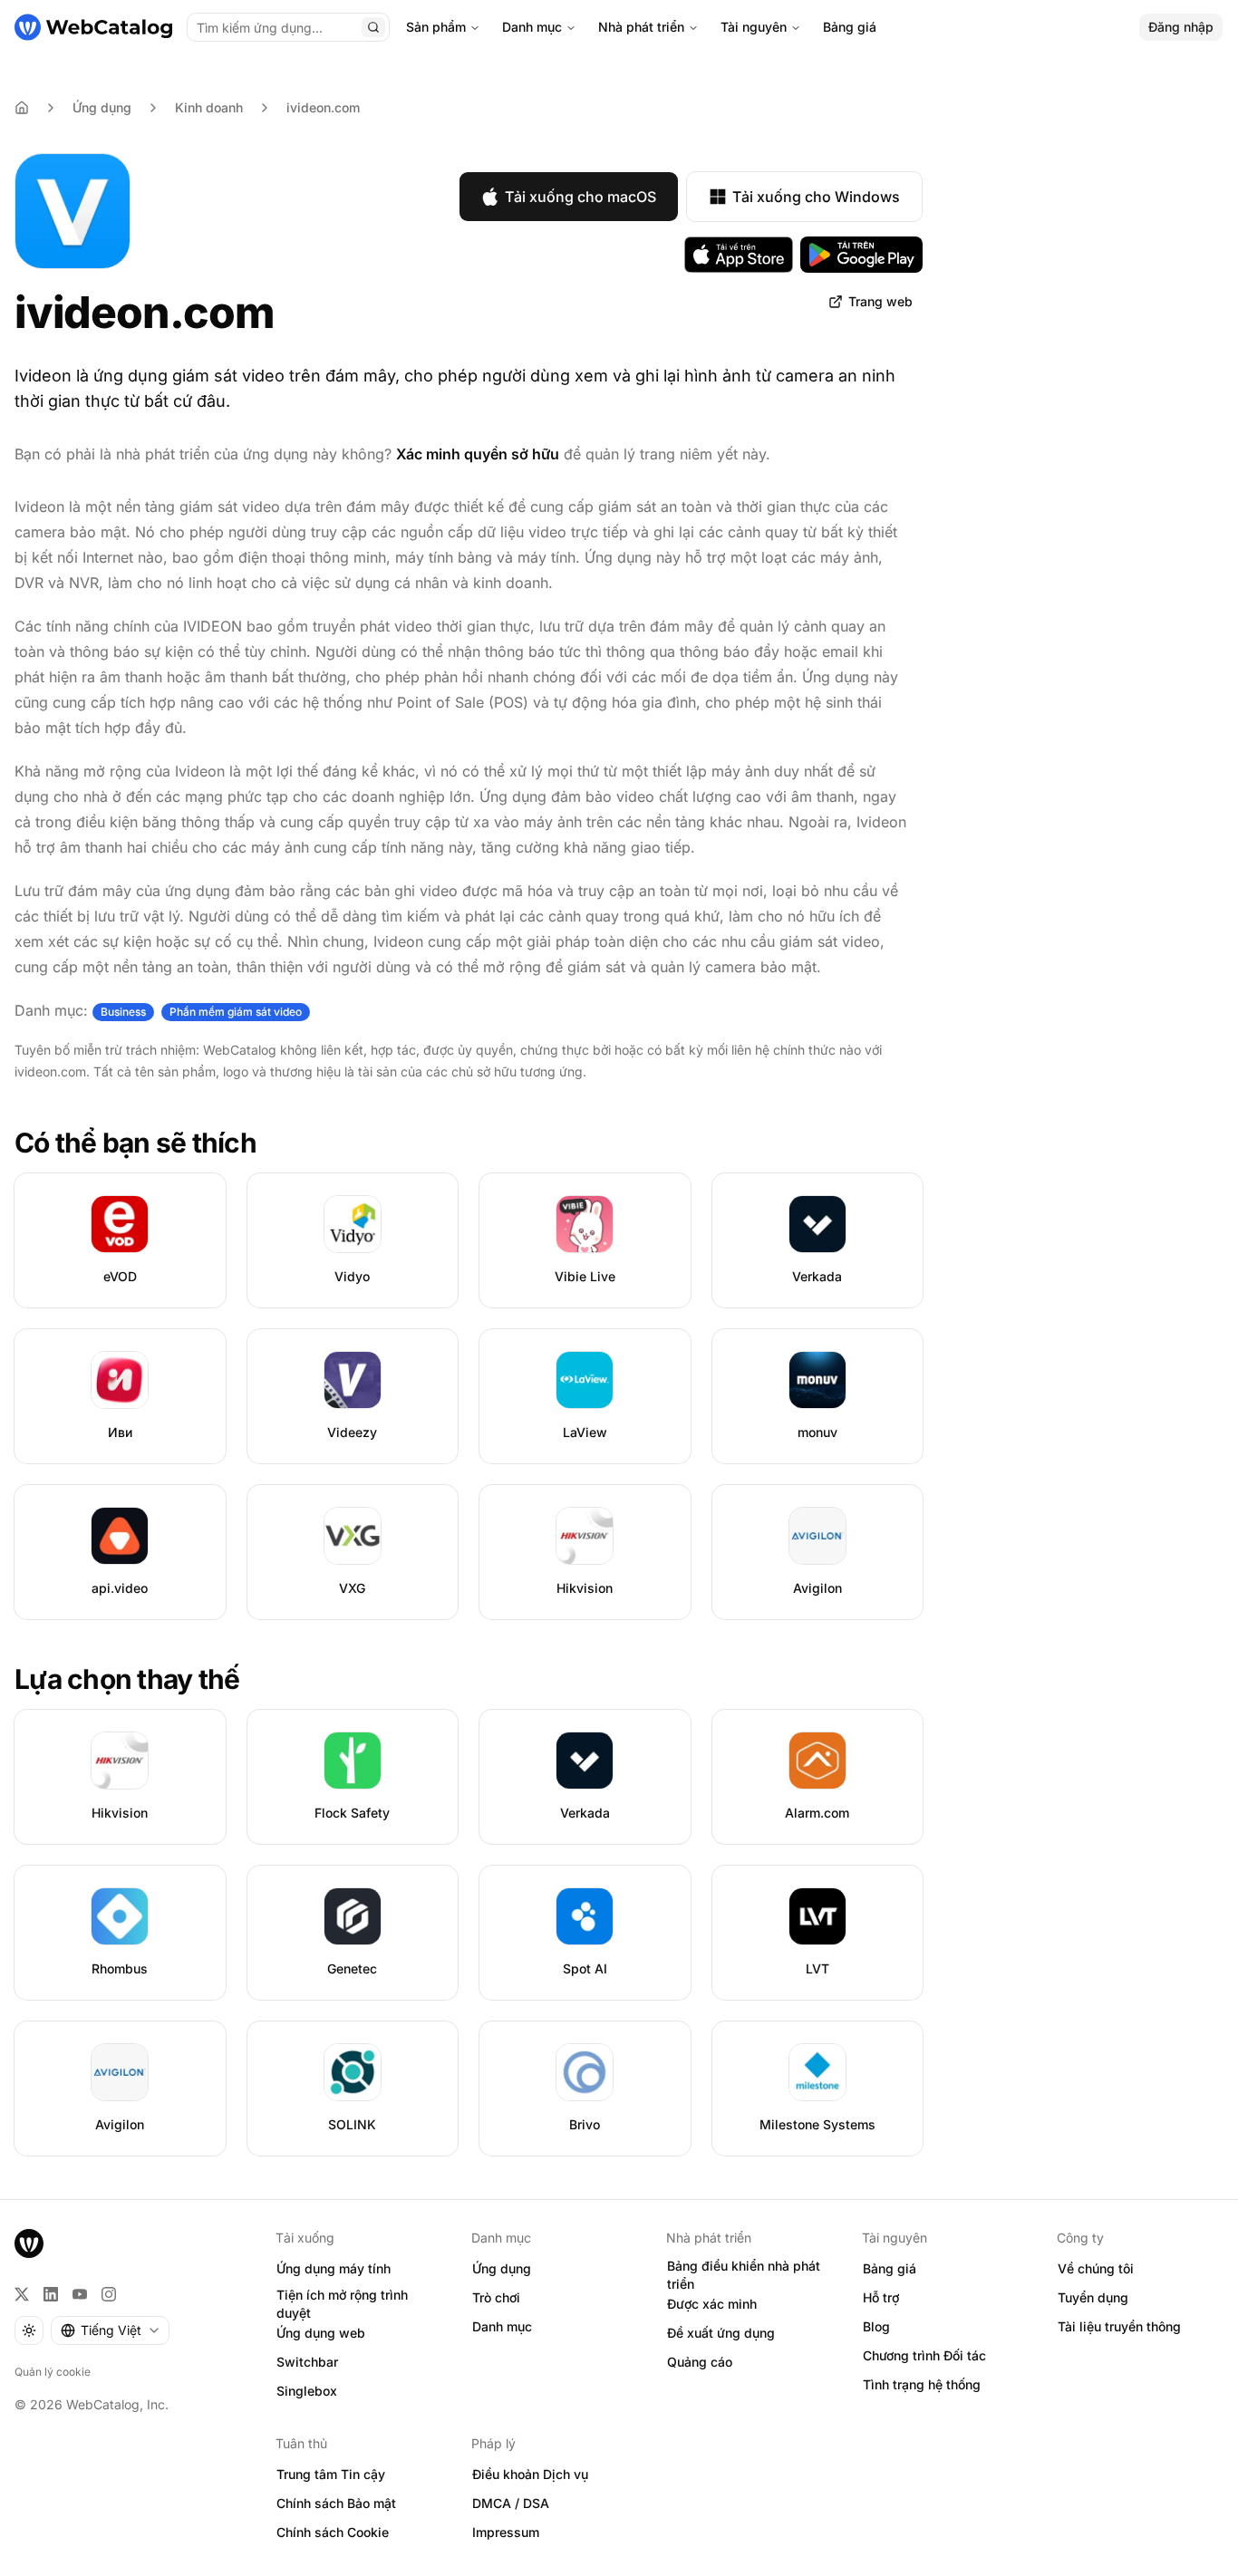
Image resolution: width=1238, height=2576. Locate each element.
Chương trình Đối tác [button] (924, 2355)
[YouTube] (80, 2294)
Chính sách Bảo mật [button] (336, 2503)
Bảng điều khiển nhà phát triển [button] (744, 2275)
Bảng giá (850, 27)
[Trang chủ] (93, 27)
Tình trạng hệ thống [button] (922, 2384)
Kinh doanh (209, 107)
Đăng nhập (1181, 27)
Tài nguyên (754, 27)
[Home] (22, 108)
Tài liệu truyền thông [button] (1119, 2326)
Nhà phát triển (641, 27)
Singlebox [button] (307, 2391)
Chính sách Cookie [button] (333, 2532)
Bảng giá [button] (890, 2268)
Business (123, 1012)
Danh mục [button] (502, 2326)
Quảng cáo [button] (700, 2362)
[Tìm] (373, 27)
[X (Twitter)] (22, 2294)
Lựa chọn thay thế (127, 1679)
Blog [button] (876, 2326)
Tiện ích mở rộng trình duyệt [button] (342, 2304)
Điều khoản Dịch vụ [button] (530, 2474)
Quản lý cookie (53, 2372)
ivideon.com (323, 107)
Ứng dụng (102, 107)
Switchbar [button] (307, 2362)
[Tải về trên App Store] (739, 255)
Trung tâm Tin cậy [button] (331, 2474)
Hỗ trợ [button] (881, 2297)
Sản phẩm (436, 27)
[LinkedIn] (51, 2294)
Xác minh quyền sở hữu (478, 454)
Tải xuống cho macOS (580, 197)
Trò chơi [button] (496, 2297)
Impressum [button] (506, 2532)
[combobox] (110, 2330)
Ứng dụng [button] (502, 2268)
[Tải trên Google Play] (861, 255)
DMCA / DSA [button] (511, 2503)
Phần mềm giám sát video (236, 1012)
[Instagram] (109, 2294)
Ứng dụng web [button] (321, 2333)
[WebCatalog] (29, 2243)
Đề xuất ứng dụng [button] (721, 2333)
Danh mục (532, 27)
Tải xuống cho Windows (816, 197)
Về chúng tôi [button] (1096, 2268)
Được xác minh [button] (712, 2304)
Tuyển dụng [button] (1093, 2297)
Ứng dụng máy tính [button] (334, 2268)
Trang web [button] (880, 301)
